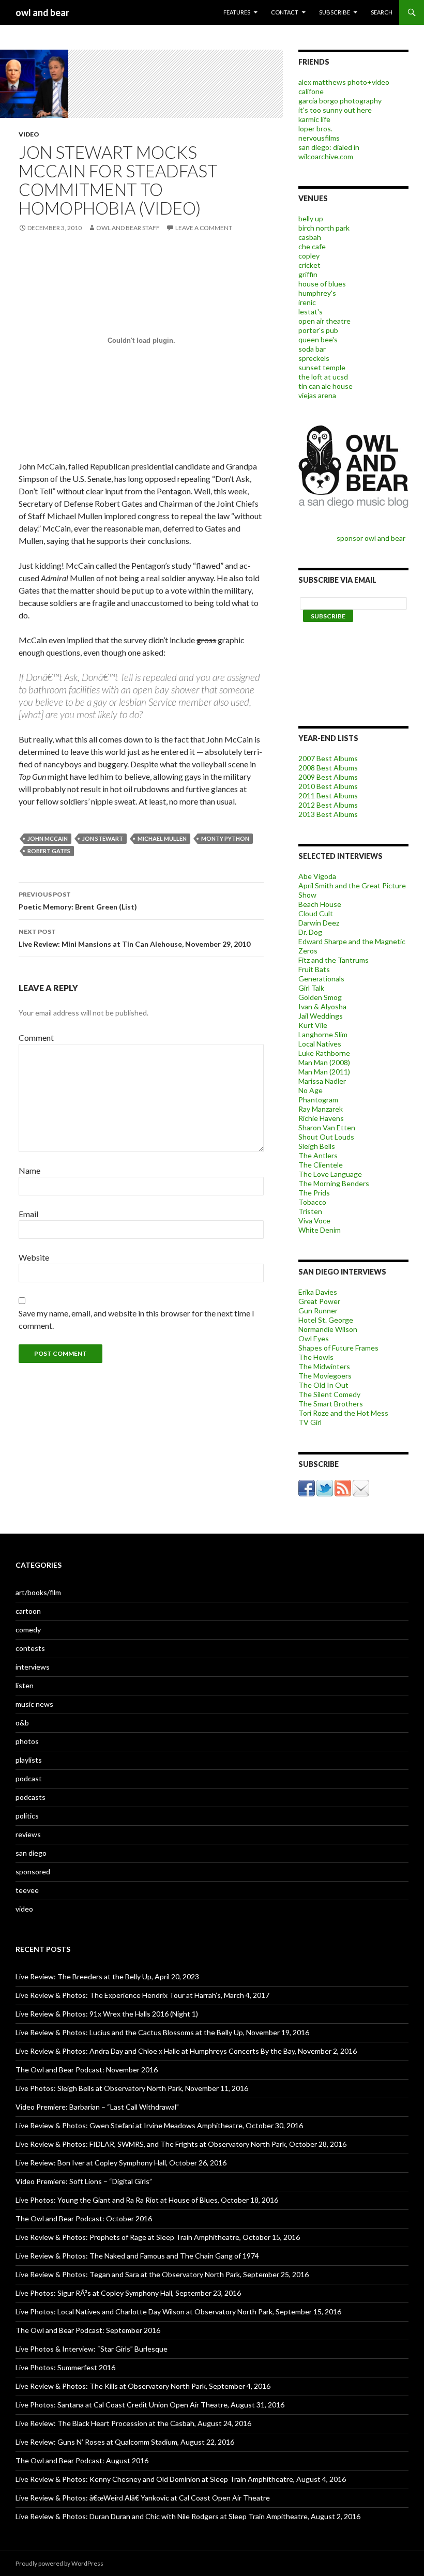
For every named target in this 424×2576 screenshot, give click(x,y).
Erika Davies (318, 1292)
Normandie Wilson (328, 1329)
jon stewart (103, 838)
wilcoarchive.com (326, 156)
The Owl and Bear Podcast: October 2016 (84, 2218)
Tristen (310, 1211)
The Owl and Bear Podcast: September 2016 (88, 2330)
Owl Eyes (314, 1338)
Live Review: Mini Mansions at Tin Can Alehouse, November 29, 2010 (134, 938)
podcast (29, 1778)
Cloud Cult (316, 913)
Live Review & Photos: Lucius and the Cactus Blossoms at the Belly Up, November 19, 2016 (162, 2032)
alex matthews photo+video (344, 82)
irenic (307, 302)
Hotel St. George (326, 1320)
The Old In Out (323, 1385)
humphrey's (317, 293)
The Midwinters (324, 1366)
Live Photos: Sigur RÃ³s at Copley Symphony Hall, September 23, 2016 (128, 2293)
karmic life (314, 119)
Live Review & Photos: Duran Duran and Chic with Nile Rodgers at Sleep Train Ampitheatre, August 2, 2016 (188, 2516)
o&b (22, 1723)
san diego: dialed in (329, 147)
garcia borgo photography (340, 101)
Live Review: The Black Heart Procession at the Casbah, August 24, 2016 (133, 2423)
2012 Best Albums (328, 805)
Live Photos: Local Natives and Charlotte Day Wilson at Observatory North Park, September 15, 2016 (178, 2312)
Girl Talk (311, 988)
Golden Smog (320, 997)
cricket (309, 265)
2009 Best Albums (328, 777)
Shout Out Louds (326, 1137)
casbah (310, 237)
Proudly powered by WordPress (59, 2563)
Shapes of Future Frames (338, 1348)
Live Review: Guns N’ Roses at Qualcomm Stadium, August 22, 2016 (125, 2442)
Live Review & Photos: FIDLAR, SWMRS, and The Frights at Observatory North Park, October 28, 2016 (181, 2144)
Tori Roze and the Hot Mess (343, 1413)
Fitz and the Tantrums (334, 960)
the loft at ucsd (323, 377)
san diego (31, 1853)
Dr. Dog (310, 932)
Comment (36, 1037)
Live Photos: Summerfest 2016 (65, 2367)
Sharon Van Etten (327, 1127)
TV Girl (310, 1422)
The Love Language (330, 1174)
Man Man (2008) (324, 1062)
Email (28, 1214)
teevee (27, 1890)
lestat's (311, 312)
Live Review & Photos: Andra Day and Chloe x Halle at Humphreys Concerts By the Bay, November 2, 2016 (186, 2051)
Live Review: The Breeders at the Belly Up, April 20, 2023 (107, 1976)
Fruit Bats (314, 969)
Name (29, 1170)
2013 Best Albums (328, 814)
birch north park (324, 228)
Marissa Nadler (322, 1081)
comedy (28, 1630)
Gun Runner (318, 1310)
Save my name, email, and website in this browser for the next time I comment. (137, 1319)
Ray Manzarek (321, 1109)
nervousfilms (319, 138)
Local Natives (320, 1044)
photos (27, 1741)
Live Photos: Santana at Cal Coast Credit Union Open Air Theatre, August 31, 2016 (150, 2405)
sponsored (33, 1872)
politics (27, 1816)
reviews (28, 1834)
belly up (311, 218)
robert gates (49, 851)
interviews (33, 1667)
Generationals (321, 979)
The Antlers (318, 1155)
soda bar (312, 349)
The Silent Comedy (329, 1394)
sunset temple (322, 367)
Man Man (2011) (324, 1072)
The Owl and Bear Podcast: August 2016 (82, 2460)
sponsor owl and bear (373, 538)
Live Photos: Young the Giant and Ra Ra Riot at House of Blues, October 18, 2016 (147, 2200)
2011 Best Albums (328, 795)
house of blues (322, 284)
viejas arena (317, 395)
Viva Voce (314, 1221)
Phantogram (318, 1100)
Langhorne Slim (323, 1034)
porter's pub (318, 330)
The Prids (314, 1193)
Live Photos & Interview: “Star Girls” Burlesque (92, 2349)
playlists (29, 1760)
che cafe (312, 246)
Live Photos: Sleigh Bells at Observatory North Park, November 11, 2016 (132, 2088)
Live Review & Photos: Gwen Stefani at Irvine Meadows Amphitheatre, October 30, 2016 (159, 2125)
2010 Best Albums (328, 786)
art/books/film (38, 1592)
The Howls (316, 1357)
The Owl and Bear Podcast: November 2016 (87, 2070)
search (382, 12)
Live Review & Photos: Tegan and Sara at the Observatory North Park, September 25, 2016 (162, 2274)
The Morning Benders (334, 1183)
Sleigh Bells (317, 1146)
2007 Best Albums (328, 758)
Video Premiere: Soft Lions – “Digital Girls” (84, 2181)
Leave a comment (204, 228)
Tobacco (312, 1202)
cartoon (28, 1611)
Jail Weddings (321, 1016)
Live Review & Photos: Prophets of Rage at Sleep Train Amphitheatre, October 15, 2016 (158, 2237)
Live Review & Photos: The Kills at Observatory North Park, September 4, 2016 (143, 2386)
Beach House (320, 904)
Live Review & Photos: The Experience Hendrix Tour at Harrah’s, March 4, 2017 (142, 1995)
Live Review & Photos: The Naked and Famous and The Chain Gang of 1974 (137, 2256)
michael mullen (162, 838)
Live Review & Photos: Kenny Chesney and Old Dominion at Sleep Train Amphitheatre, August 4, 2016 (181, 2479)
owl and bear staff (128, 228)
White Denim (320, 1230)
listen (25, 1685)
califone (311, 91)
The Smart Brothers (331, 1404)
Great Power (319, 1301)
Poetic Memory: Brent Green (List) (78, 901)
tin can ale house (325, 386)
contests (30, 1648)
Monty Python (225, 838)
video (29, 134)
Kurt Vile (313, 1025)
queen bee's (318, 339)
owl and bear (42, 12)
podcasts (31, 1797)
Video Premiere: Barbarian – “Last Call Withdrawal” (97, 2107)
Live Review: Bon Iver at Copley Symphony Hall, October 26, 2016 (121, 2163)
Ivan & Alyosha (322, 1006)
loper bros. (315, 128)
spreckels (314, 358)
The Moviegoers (325, 1376)
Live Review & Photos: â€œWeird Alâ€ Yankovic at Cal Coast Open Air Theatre (143, 2498)
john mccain (48, 838)
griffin (308, 274)
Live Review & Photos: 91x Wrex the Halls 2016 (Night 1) (107, 2014)
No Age (311, 1090)
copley (309, 256)
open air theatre (324, 321)
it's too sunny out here (335, 110)
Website (34, 1257)
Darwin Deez (319, 923)
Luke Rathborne (324, 1053)
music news (34, 1704)
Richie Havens (321, 1118)
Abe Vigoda (317, 876)
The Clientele (321, 1165)
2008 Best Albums (328, 768)
